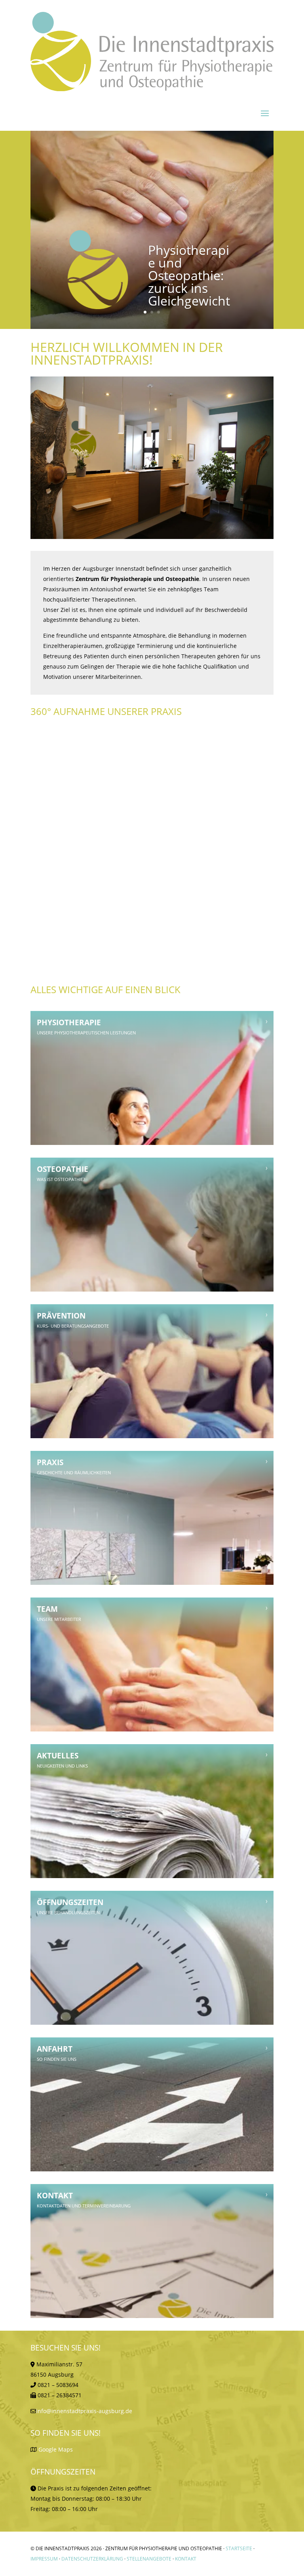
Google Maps (56, 2449)
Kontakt (186, 2559)
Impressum (44, 2559)
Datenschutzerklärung (92, 2559)
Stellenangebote (149, 2559)
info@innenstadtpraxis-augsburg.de (84, 2411)
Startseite (239, 2548)
